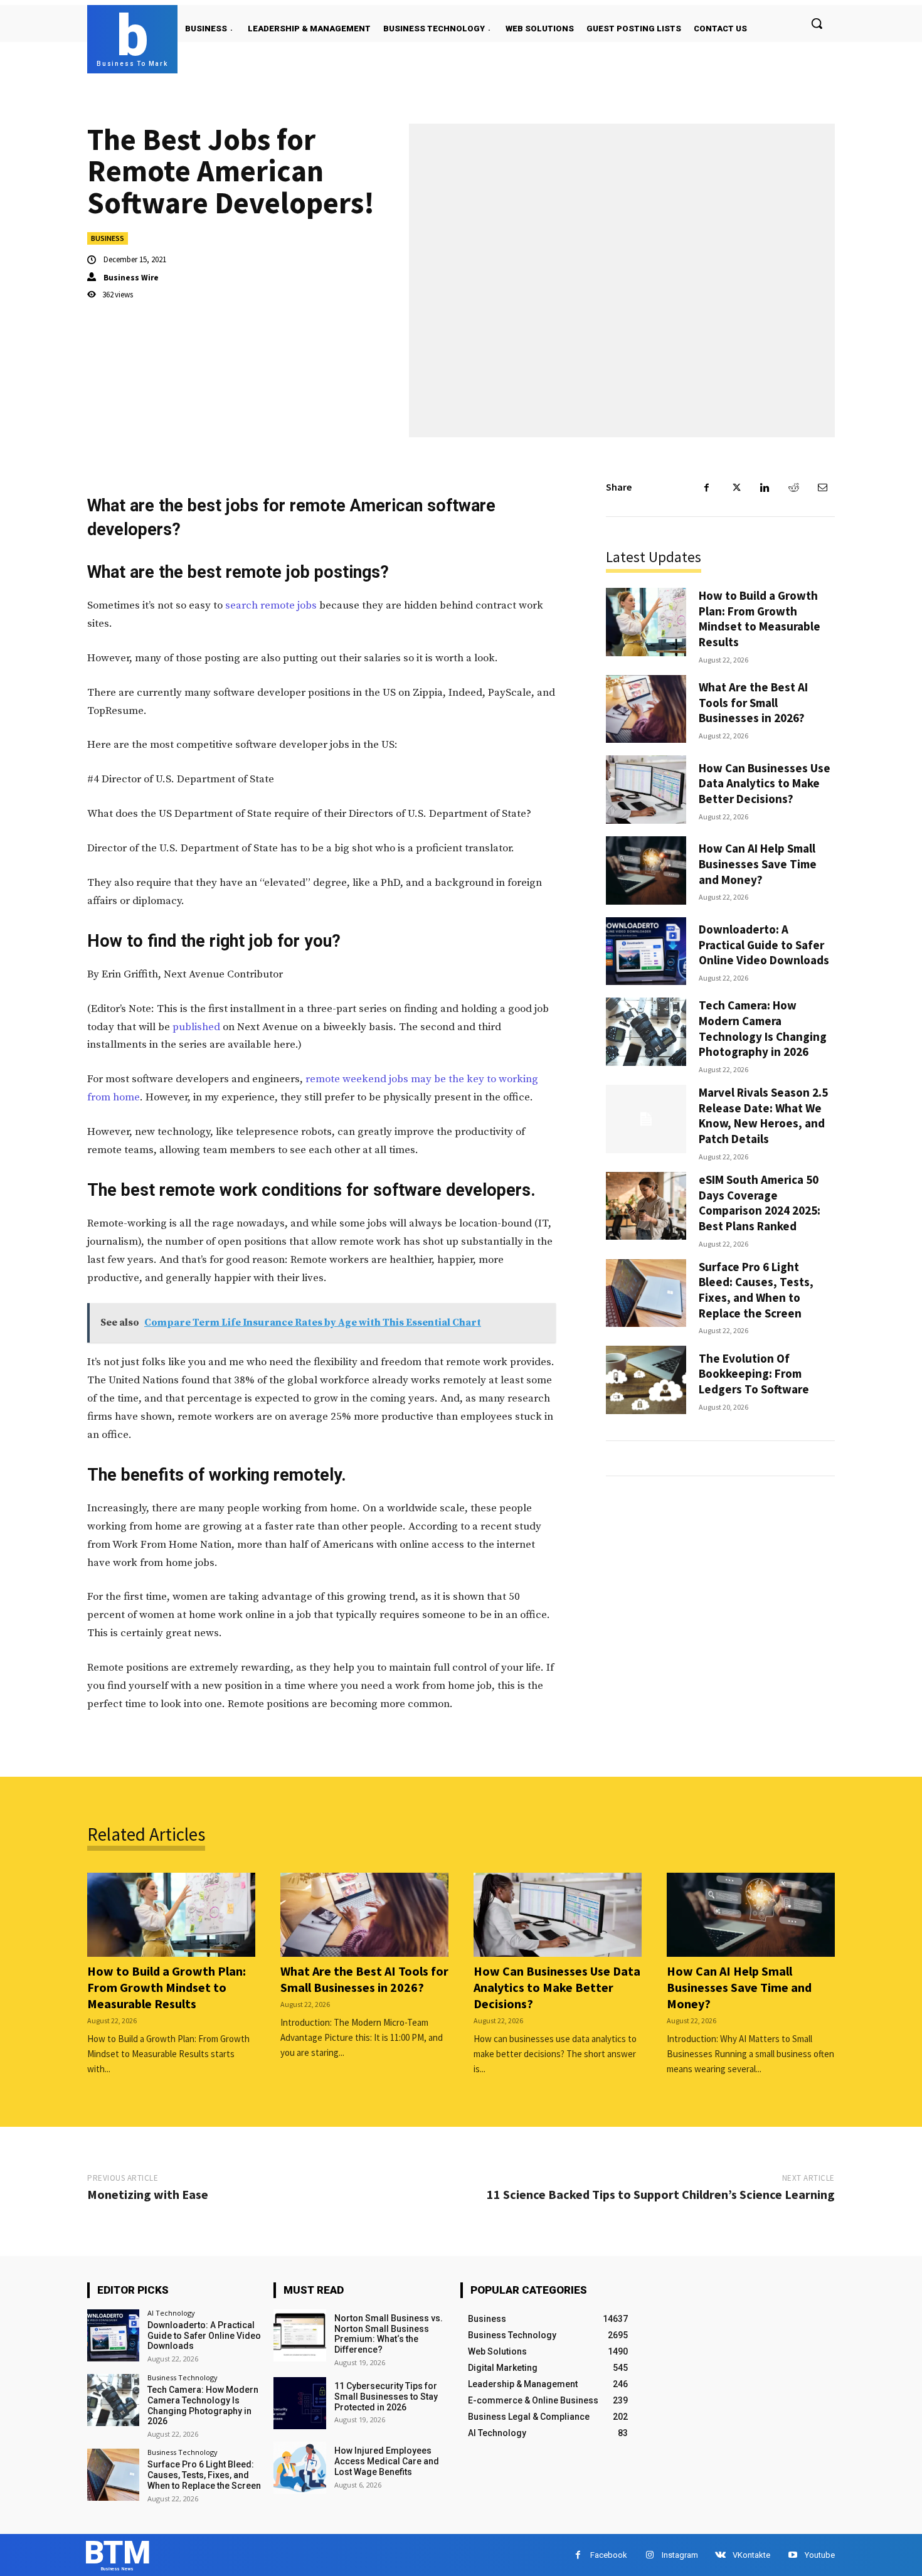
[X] (736, 487)
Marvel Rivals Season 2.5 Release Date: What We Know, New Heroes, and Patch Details (763, 1115)
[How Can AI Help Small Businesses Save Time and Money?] (646, 870)
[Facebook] (707, 487)
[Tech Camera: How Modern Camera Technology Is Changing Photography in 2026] (646, 1032)
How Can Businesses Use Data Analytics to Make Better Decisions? (765, 783)
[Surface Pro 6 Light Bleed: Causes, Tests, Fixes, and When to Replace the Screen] (646, 1293)
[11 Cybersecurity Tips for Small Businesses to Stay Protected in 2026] (299, 2403)
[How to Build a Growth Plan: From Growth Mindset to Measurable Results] (646, 622)
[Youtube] (792, 2555)
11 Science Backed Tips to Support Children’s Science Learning (661, 2194)
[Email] (822, 487)
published (196, 1027)
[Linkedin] (765, 487)
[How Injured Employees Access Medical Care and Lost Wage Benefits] (299, 2468)
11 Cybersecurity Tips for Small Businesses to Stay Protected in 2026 (386, 2397)
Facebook (609, 2555)
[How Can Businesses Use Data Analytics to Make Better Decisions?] (646, 790)
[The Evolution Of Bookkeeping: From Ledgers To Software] (646, 1380)
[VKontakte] (720, 2555)
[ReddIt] (793, 487)
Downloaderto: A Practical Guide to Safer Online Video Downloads (764, 945)
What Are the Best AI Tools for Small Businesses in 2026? (753, 702)
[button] (817, 23)
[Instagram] (649, 2555)
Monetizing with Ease (148, 2194)
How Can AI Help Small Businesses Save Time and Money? (758, 864)
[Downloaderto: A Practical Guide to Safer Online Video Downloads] (646, 951)
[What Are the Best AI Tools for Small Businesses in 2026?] (646, 709)
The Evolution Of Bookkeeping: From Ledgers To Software (754, 1374)
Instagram (680, 2555)
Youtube (820, 2555)
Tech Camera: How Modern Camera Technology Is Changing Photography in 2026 (763, 1028)
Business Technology (183, 2377)
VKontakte (751, 2555)
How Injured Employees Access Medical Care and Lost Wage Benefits (387, 2461)
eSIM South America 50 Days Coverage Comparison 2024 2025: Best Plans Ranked (760, 1203)
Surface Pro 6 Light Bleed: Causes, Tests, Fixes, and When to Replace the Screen (756, 1290)
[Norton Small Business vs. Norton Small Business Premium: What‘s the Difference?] (299, 2335)
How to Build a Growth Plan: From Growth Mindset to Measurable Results (760, 619)
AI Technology (171, 2313)
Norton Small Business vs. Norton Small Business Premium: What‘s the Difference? (389, 2334)
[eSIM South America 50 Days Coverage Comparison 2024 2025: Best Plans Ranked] (646, 1206)
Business (108, 238)
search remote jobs (271, 605)
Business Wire (131, 278)
